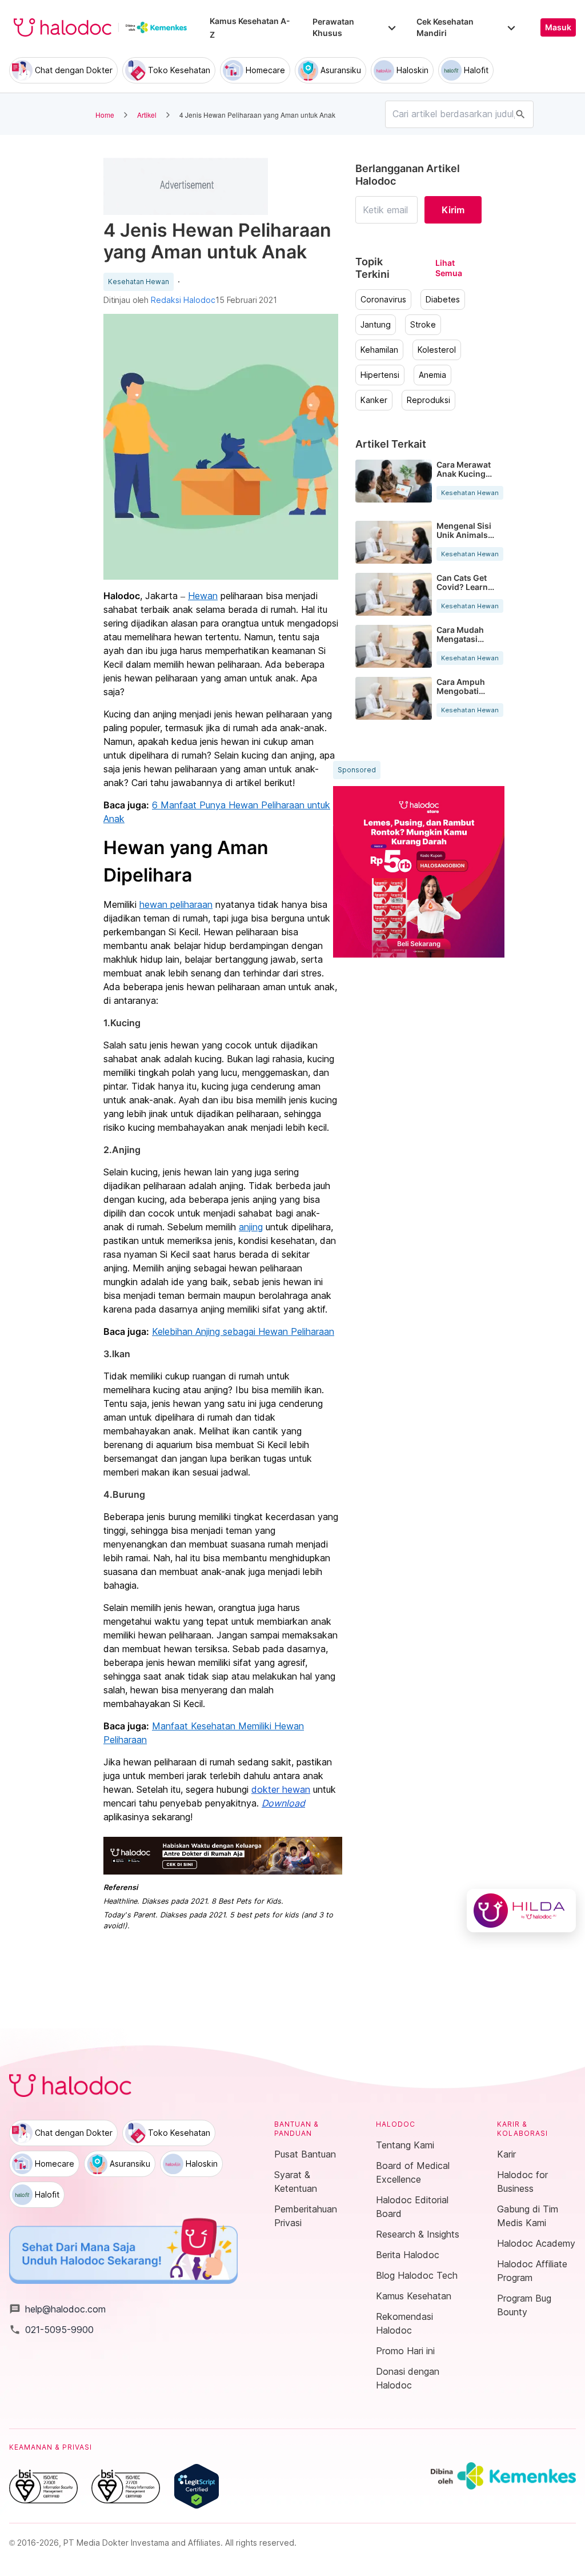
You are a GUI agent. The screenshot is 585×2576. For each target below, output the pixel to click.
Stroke (423, 325)
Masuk (558, 27)
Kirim (453, 210)
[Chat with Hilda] (521, 1911)
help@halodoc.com (57, 2309)
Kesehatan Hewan (139, 282)
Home (105, 115)
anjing (251, 1227)
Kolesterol (437, 350)
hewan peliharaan (176, 904)
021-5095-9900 (51, 2330)
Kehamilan (379, 350)
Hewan (203, 596)
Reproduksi (428, 400)
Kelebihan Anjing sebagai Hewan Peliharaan (243, 1331)
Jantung (376, 325)
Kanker (374, 400)
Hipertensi (380, 375)
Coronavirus (383, 300)
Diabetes (443, 300)
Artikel (147, 115)
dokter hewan (281, 1789)
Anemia (432, 375)
